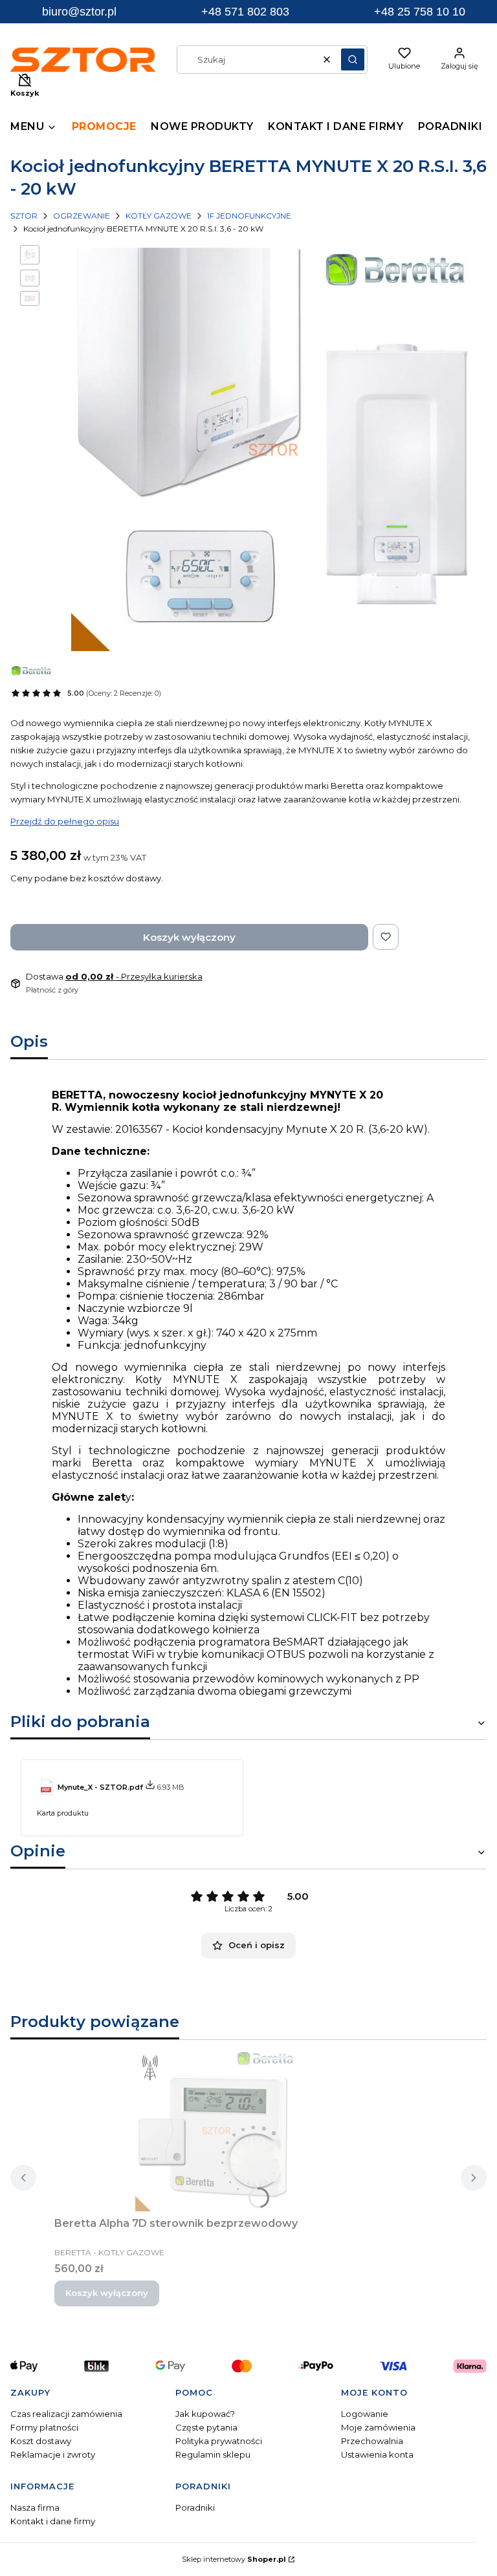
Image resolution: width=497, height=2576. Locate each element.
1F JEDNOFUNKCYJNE (249, 216)
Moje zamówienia (378, 2427)
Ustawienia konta (377, 2454)
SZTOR (24, 216)
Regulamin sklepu (213, 2454)
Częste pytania (206, 2427)
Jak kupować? (205, 2414)
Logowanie (365, 2414)
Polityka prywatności (219, 2441)
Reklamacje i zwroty (53, 2454)
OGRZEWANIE (82, 216)
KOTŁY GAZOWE (159, 216)
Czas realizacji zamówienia (66, 2414)
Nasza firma (35, 2507)
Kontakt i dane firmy (53, 2521)
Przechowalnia (372, 2441)
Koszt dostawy (41, 2441)
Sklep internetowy (234, 2559)
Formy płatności (44, 2427)
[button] (353, 59)
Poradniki (195, 2507)
